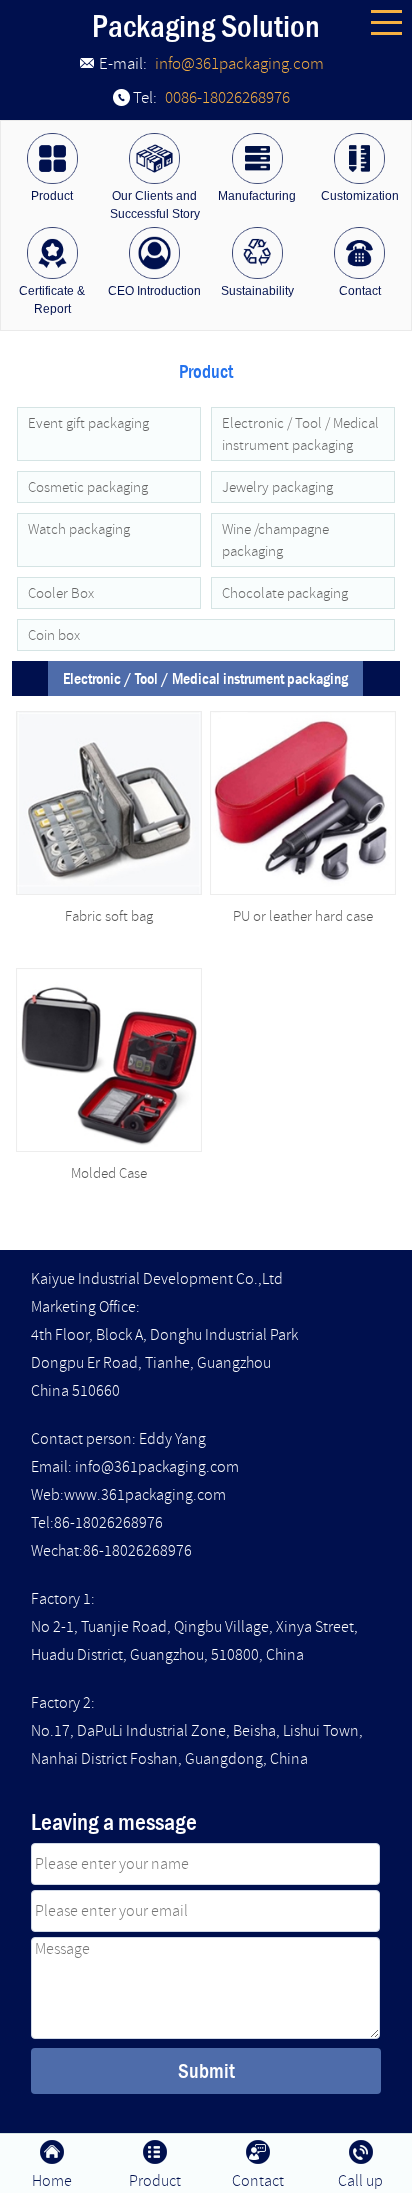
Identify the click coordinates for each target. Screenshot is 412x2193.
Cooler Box (61, 593)
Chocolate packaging (285, 593)
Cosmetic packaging (88, 487)
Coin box (54, 635)
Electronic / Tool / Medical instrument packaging (300, 434)
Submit (206, 2070)
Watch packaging (79, 529)
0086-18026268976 (227, 97)
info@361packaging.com (239, 63)
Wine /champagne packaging (275, 540)
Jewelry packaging (277, 487)
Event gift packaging (88, 423)
